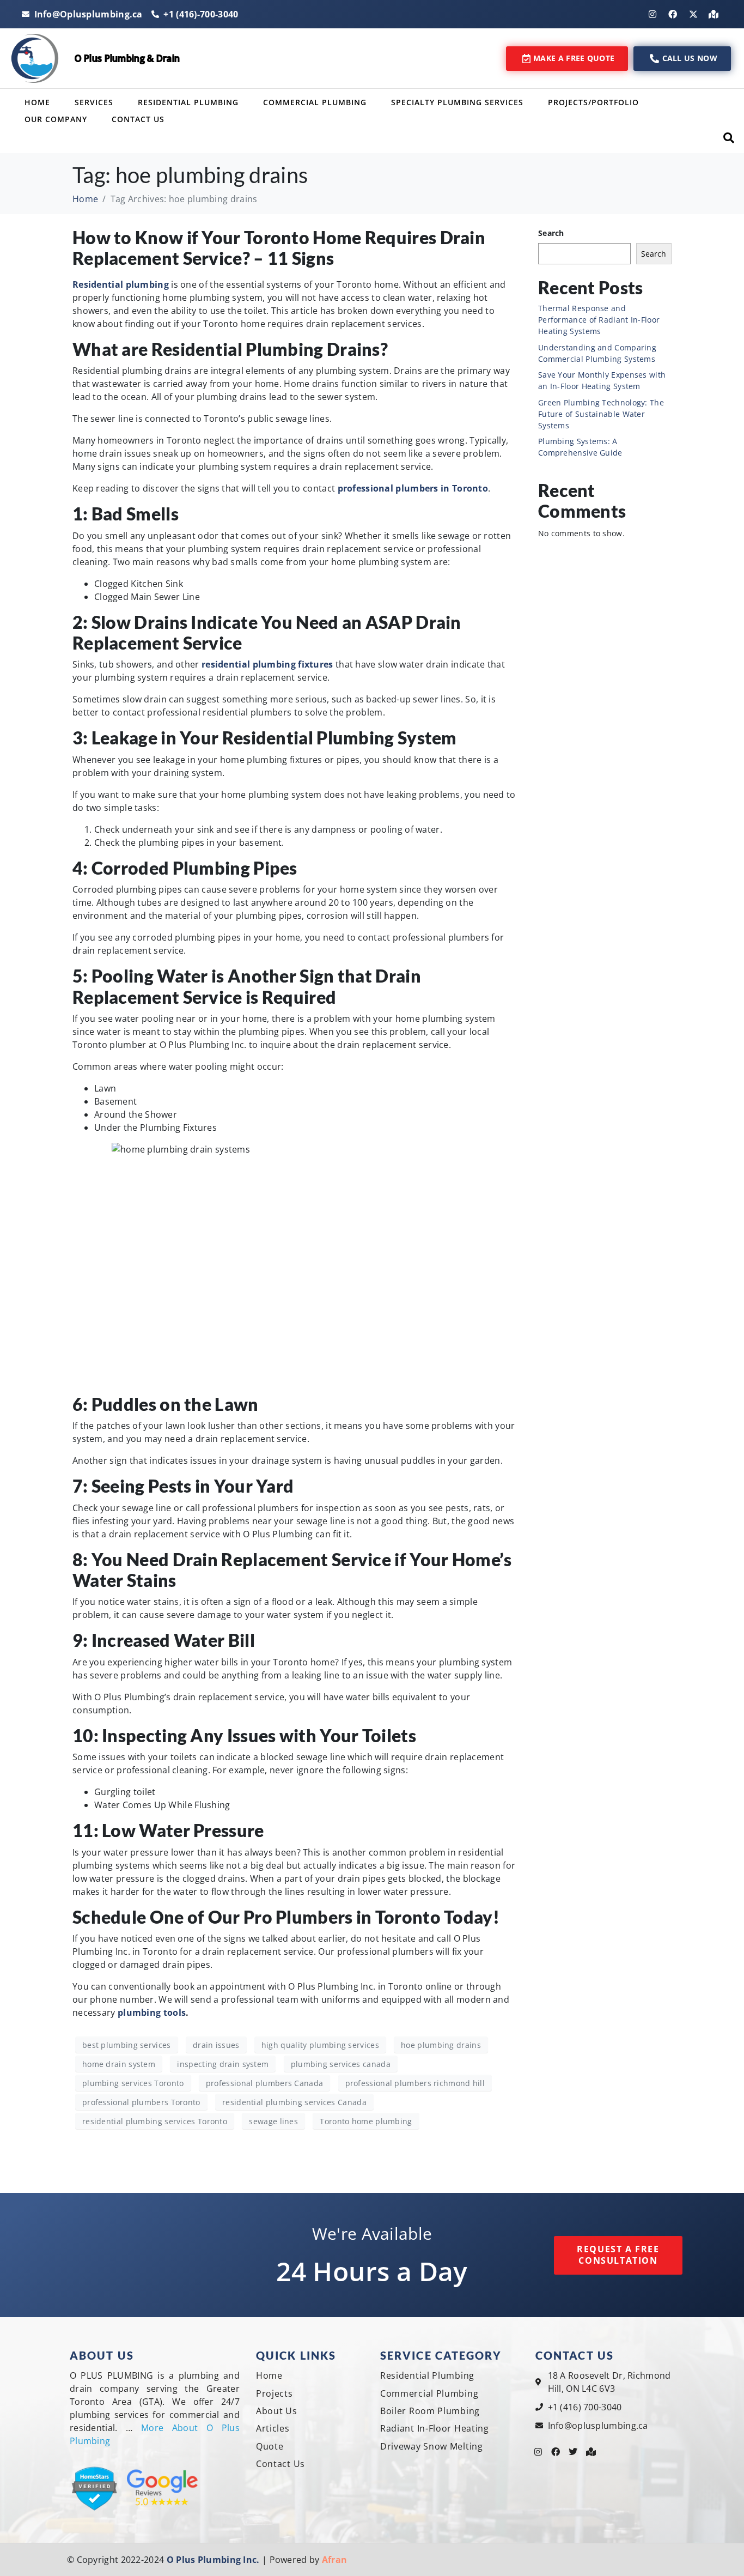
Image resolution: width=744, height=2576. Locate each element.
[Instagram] (652, 14)
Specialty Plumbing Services (457, 102)
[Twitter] (574, 2452)
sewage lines (273, 2121)
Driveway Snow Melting (432, 2446)
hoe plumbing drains (441, 2045)
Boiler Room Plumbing (430, 2411)
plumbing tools (152, 2013)
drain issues (216, 2045)
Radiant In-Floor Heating (435, 2428)
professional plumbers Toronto (141, 2102)
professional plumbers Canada (264, 2083)
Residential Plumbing (188, 102)
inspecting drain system (223, 2064)
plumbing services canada (341, 2064)
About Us (277, 2411)
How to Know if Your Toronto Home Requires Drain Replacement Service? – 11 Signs (279, 248)
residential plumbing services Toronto (155, 2121)
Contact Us (138, 119)
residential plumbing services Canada (294, 2102)
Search (551, 233)
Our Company (56, 119)
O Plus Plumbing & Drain (127, 58)
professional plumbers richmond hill (415, 2083)
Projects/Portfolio (593, 102)
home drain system (119, 2064)
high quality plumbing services (320, 2045)
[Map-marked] (713, 14)
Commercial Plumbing (315, 102)
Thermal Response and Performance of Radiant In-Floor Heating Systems (599, 320)
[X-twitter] (693, 14)
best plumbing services (127, 2045)
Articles (273, 2428)
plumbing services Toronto (133, 2083)
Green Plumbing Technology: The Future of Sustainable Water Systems (601, 414)
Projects (275, 2393)
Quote (270, 2446)
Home (37, 102)
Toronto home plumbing (366, 2121)
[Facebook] (673, 14)
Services (94, 102)
